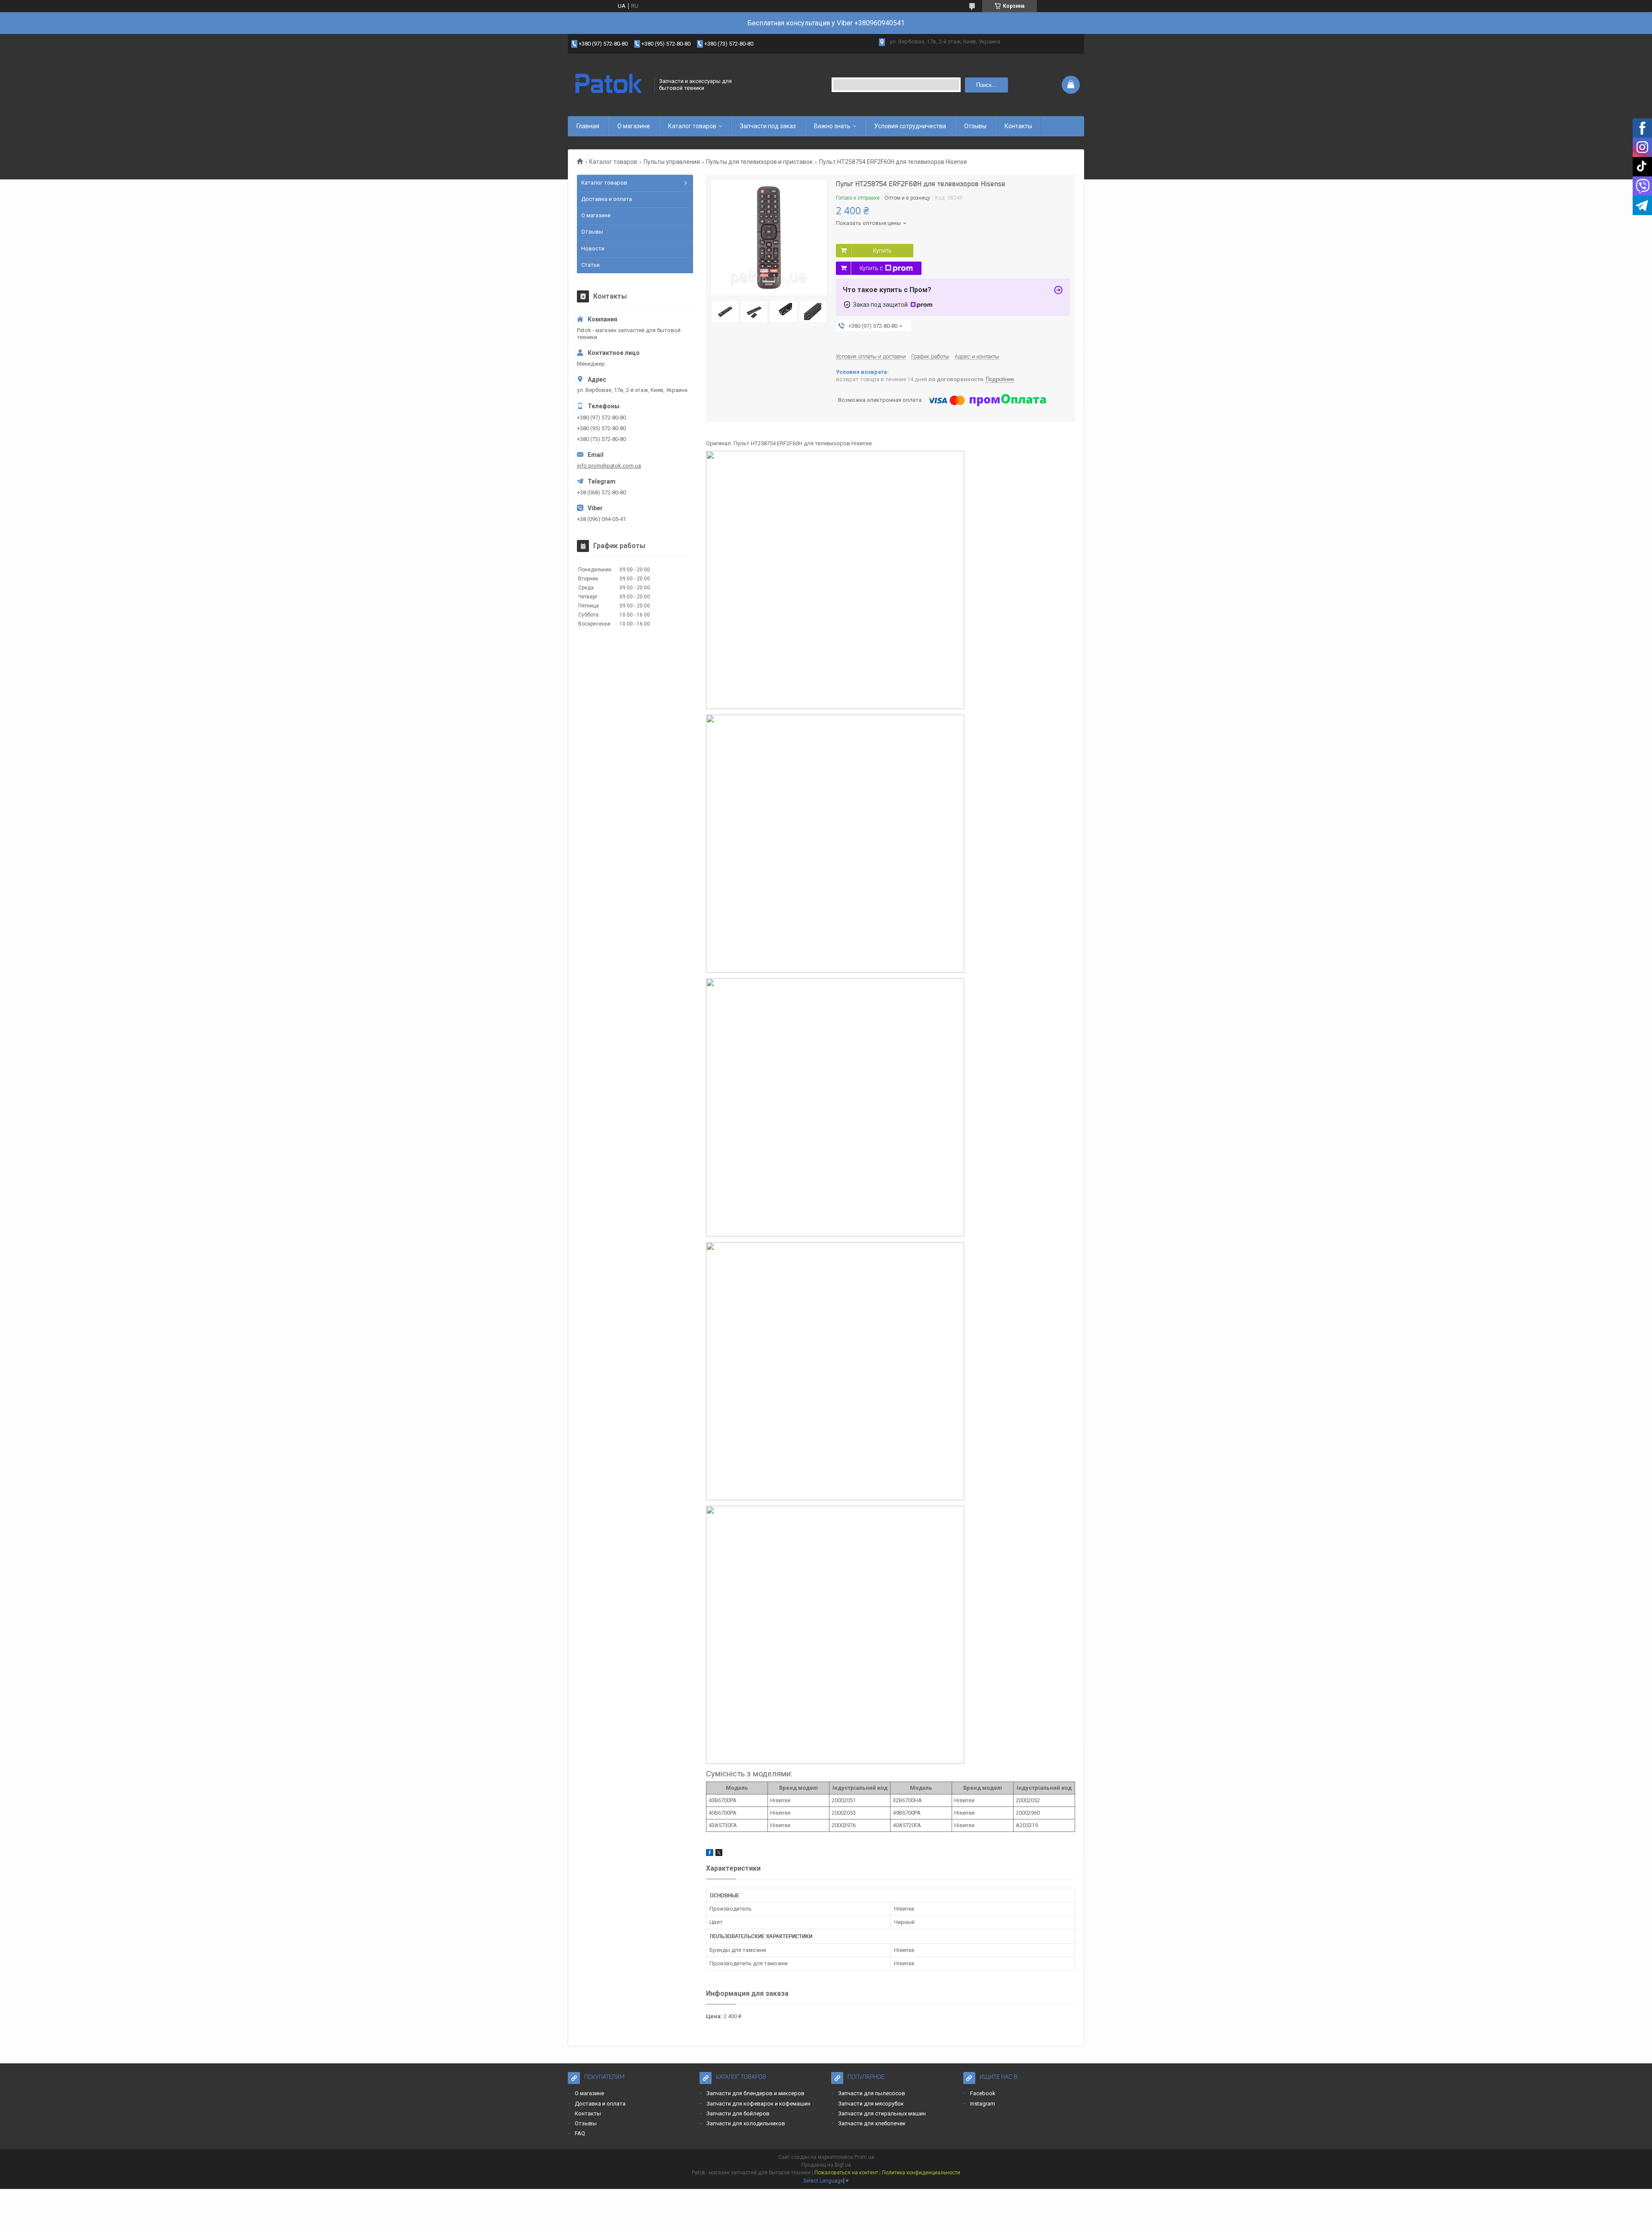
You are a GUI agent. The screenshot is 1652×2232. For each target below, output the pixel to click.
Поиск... (986, 85)
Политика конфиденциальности (921, 2173)
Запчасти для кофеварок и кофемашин (758, 2104)
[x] (719, 1854)
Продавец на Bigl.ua (826, 2165)
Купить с (871, 268)
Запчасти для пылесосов (872, 2093)
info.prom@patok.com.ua (609, 466)
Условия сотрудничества (910, 126)
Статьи (590, 265)
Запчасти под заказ (768, 126)
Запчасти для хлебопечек (872, 2123)
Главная (588, 126)
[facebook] (710, 1854)
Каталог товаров (692, 126)
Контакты (1018, 126)
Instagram (983, 2104)
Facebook (983, 2093)
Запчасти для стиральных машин (882, 2113)
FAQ (580, 2133)
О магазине (634, 126)
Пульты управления (672, 162)
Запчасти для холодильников (746, 2123)
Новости (593, 248)
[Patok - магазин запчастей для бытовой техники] (608, 85)
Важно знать (832, 126)
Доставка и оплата (607, 199)
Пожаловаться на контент (846, 2173)
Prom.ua (864, 2157)
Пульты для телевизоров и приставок (759, 162)
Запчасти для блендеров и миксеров (755, 2093)
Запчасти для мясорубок (871, 2104)
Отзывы (975, 126)
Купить (882, 250)
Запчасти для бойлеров (738, 2113)
